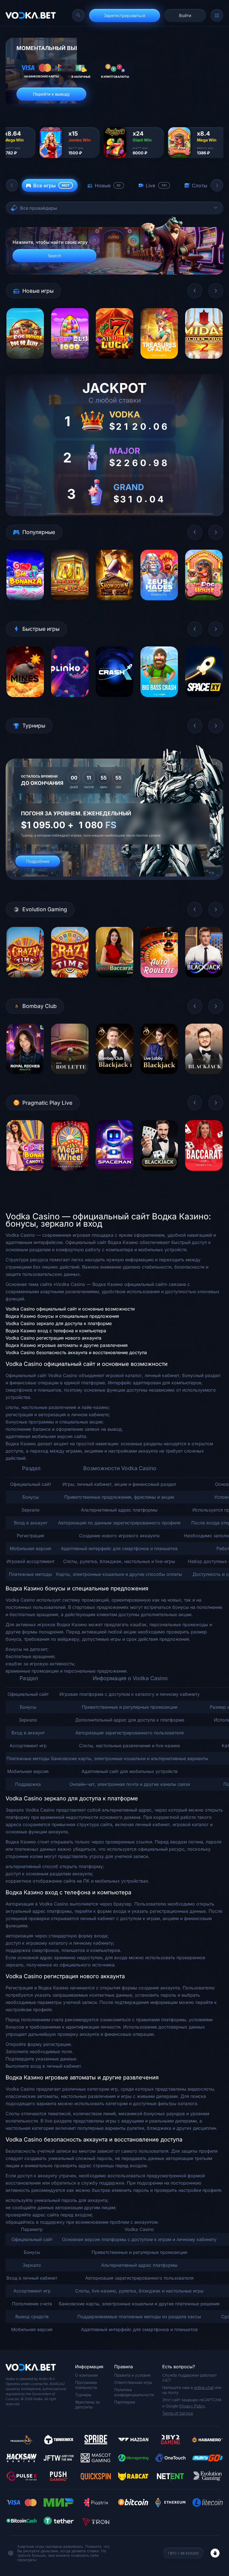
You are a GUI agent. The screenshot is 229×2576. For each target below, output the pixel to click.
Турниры (83, 2395)
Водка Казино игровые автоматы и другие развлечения (67, 1345)
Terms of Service (178, 2413)
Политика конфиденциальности (134, 2392)
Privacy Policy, (193, 2406)
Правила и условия (132, 2375)
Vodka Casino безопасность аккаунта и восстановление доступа (76, 1352)
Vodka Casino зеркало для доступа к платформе (59, 1323)
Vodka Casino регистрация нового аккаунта (53, 1338)
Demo (25, 363)
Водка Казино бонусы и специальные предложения (62, 1316)
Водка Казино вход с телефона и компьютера (56, 1331)
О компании (86, 2375)
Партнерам (125, 2402)
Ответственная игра (133, 2382)
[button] (12, 185)
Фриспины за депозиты (87, 2404)
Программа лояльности (86, 2385)
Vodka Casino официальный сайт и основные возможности (70, 1309)
